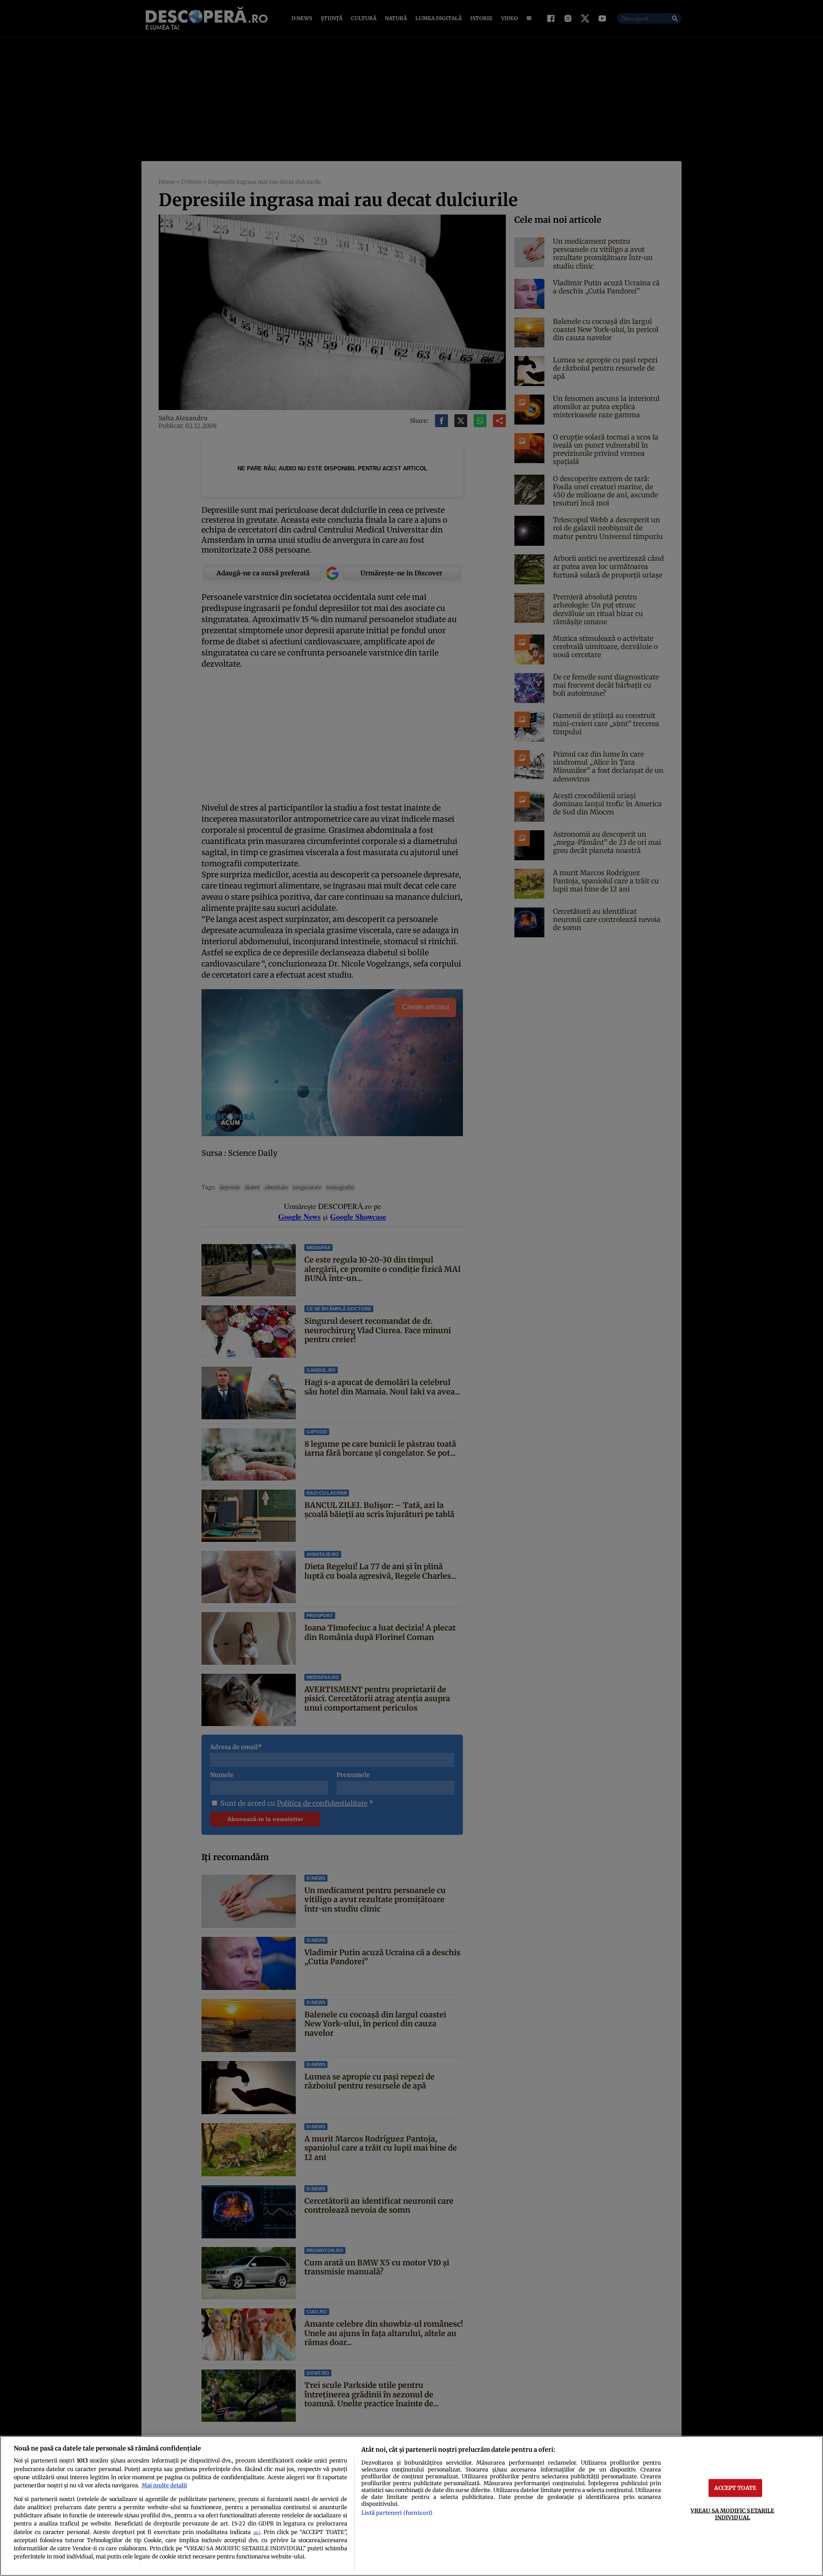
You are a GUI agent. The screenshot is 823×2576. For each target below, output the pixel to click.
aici (257, 2533)
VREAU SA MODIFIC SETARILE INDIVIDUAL (732, 2514)
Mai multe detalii (164, 2485)
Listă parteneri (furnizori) (397, 2513)
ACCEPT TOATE (735, 2488)
